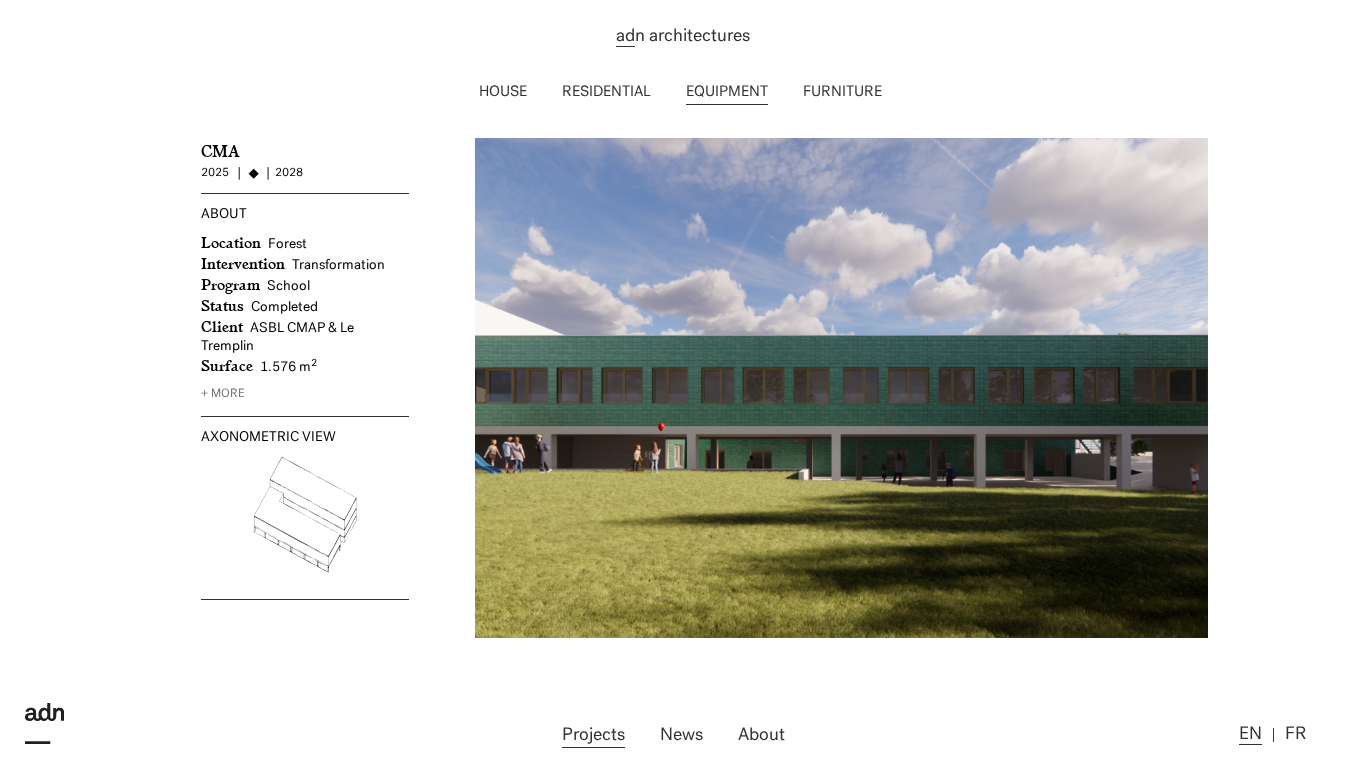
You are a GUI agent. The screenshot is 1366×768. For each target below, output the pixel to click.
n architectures (683, 37)
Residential (606, 92)
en (1250, 735)
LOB (491, 146)
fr (1295, 735)
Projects (593, 736)
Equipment (727, 92)
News (681, 736)
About (761, 736)
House (503, 92)
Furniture (842, 92)
